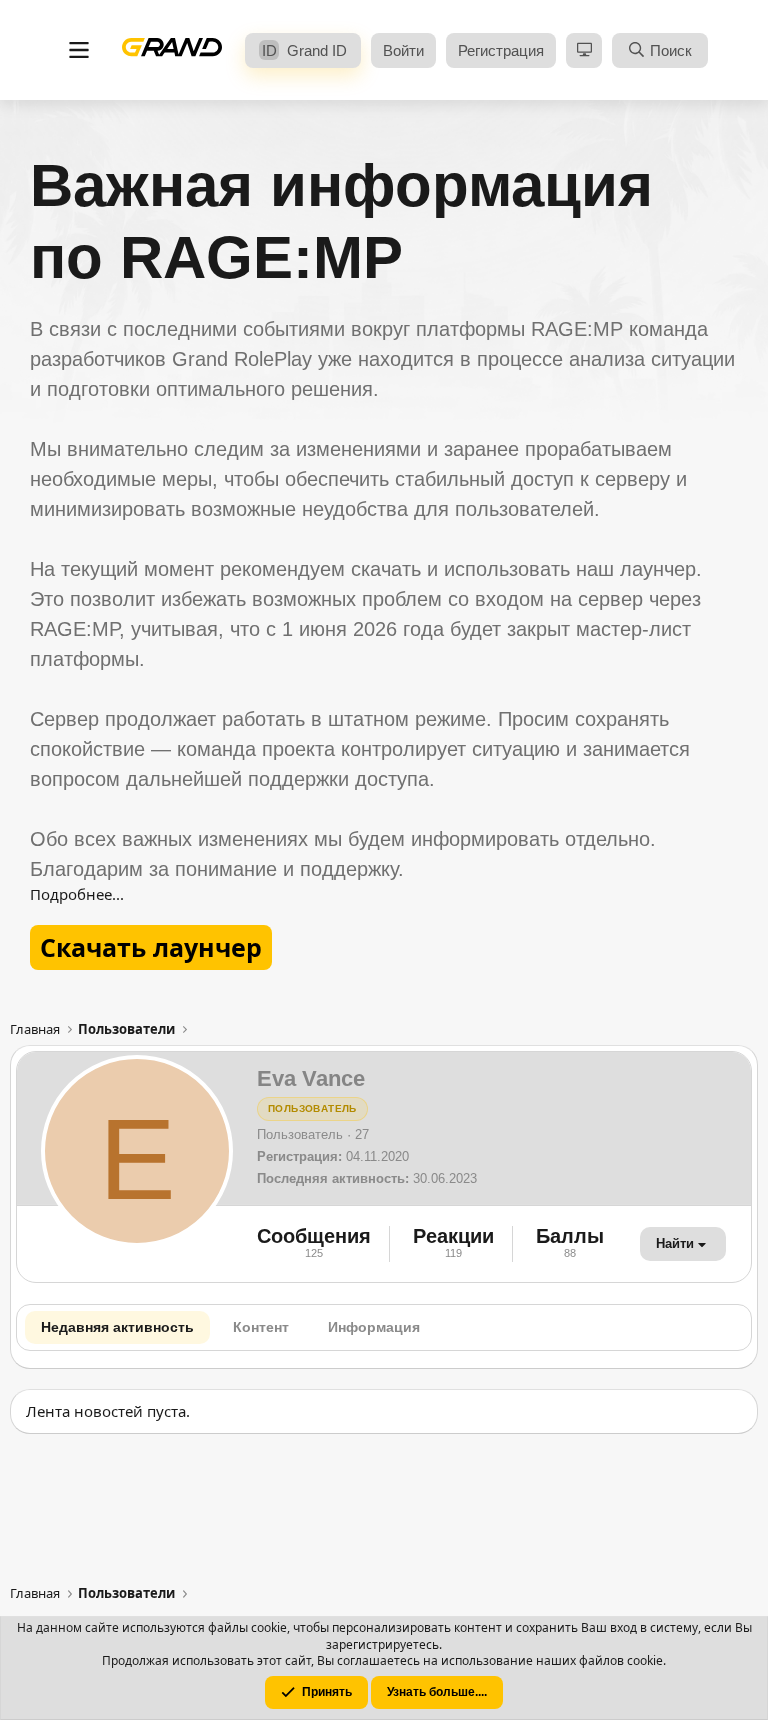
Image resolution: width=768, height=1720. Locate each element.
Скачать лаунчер (151, 947)
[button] (584, 50)
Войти (403, 50)
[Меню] (79, 50)
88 (570, 1253)
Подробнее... (77, 894)
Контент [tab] (261, 1327)
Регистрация (501, 50)
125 (314, 1253)
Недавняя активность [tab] (117, 1327)
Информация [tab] (374, 1327)
